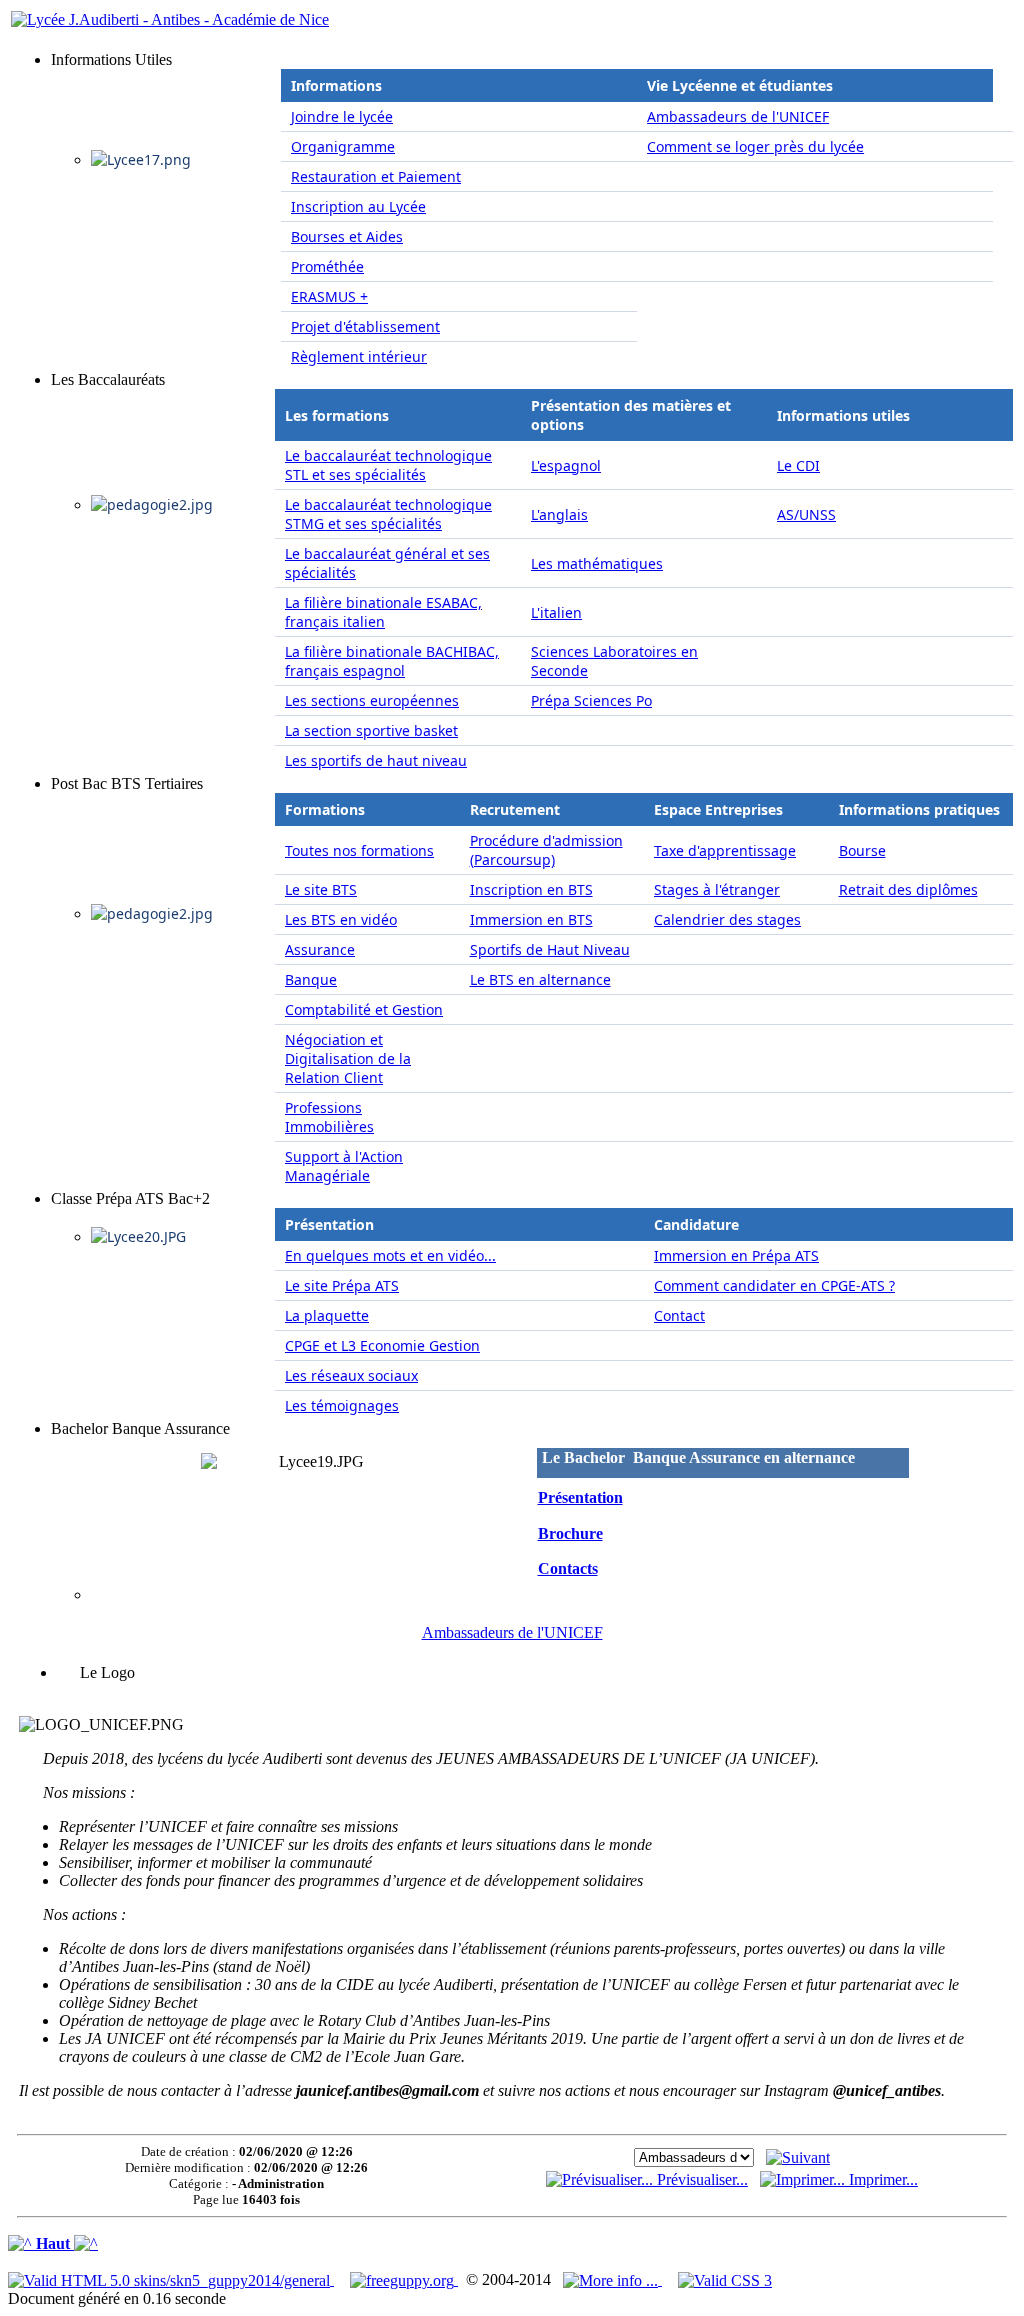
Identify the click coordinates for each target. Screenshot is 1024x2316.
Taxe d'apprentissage (725, 850)
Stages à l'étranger (717, 889)
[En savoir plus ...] (612, 2279)
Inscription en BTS (531, 889)
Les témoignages (342, 1405)
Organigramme (343, 146)
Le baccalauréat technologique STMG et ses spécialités (388, 514)
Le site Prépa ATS (342, 1285)
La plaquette (327, 1315)
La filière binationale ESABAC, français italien (383, 612)
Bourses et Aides (347, 236)
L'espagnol (566, 465)
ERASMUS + (329, 296)
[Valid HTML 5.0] (171, 2279)
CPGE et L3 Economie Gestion (382, 1345)
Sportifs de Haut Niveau (550, 949)
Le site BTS (321, 889)
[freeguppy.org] (404, 2279)
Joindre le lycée (342, 116)
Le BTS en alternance (540, 979)
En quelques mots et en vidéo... (390, 1255)
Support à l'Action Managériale (344, 1166)
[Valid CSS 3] (725, 2279)
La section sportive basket (371, 730)
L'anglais (559, 514)
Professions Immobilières (329, 1117)
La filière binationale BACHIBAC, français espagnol (392, 661)
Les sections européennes (372, 700)
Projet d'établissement (365, 326)
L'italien (556, 612)
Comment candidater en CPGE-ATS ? (774, 1285)
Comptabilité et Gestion (364, 1009)
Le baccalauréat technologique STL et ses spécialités (388, 465)
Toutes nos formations (359, 850)
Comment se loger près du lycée (755, 146)
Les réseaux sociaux (351, 1375)
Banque (311, 979)
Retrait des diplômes (908, 889)
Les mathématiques (597, 563)
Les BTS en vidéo (341, 919)
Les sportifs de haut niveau (376, 760)
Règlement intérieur (359, 356)
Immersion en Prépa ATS (736, 1255)
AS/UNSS (806, 514)
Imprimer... (881, 2179)
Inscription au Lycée (358, 206)
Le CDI (798, 465)
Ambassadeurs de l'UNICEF (738, 116)
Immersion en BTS (531, 919)
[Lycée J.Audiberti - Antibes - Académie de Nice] (170, 19)
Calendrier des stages (727, 919)
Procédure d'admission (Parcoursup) (546, 850)
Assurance (320, 949)
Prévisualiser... (700, 2179)
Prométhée (327, 266)
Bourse (862, 850)
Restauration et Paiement (376, 176)
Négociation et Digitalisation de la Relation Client (348, 1058)
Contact (679, 1315)
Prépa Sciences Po (591, 700)
